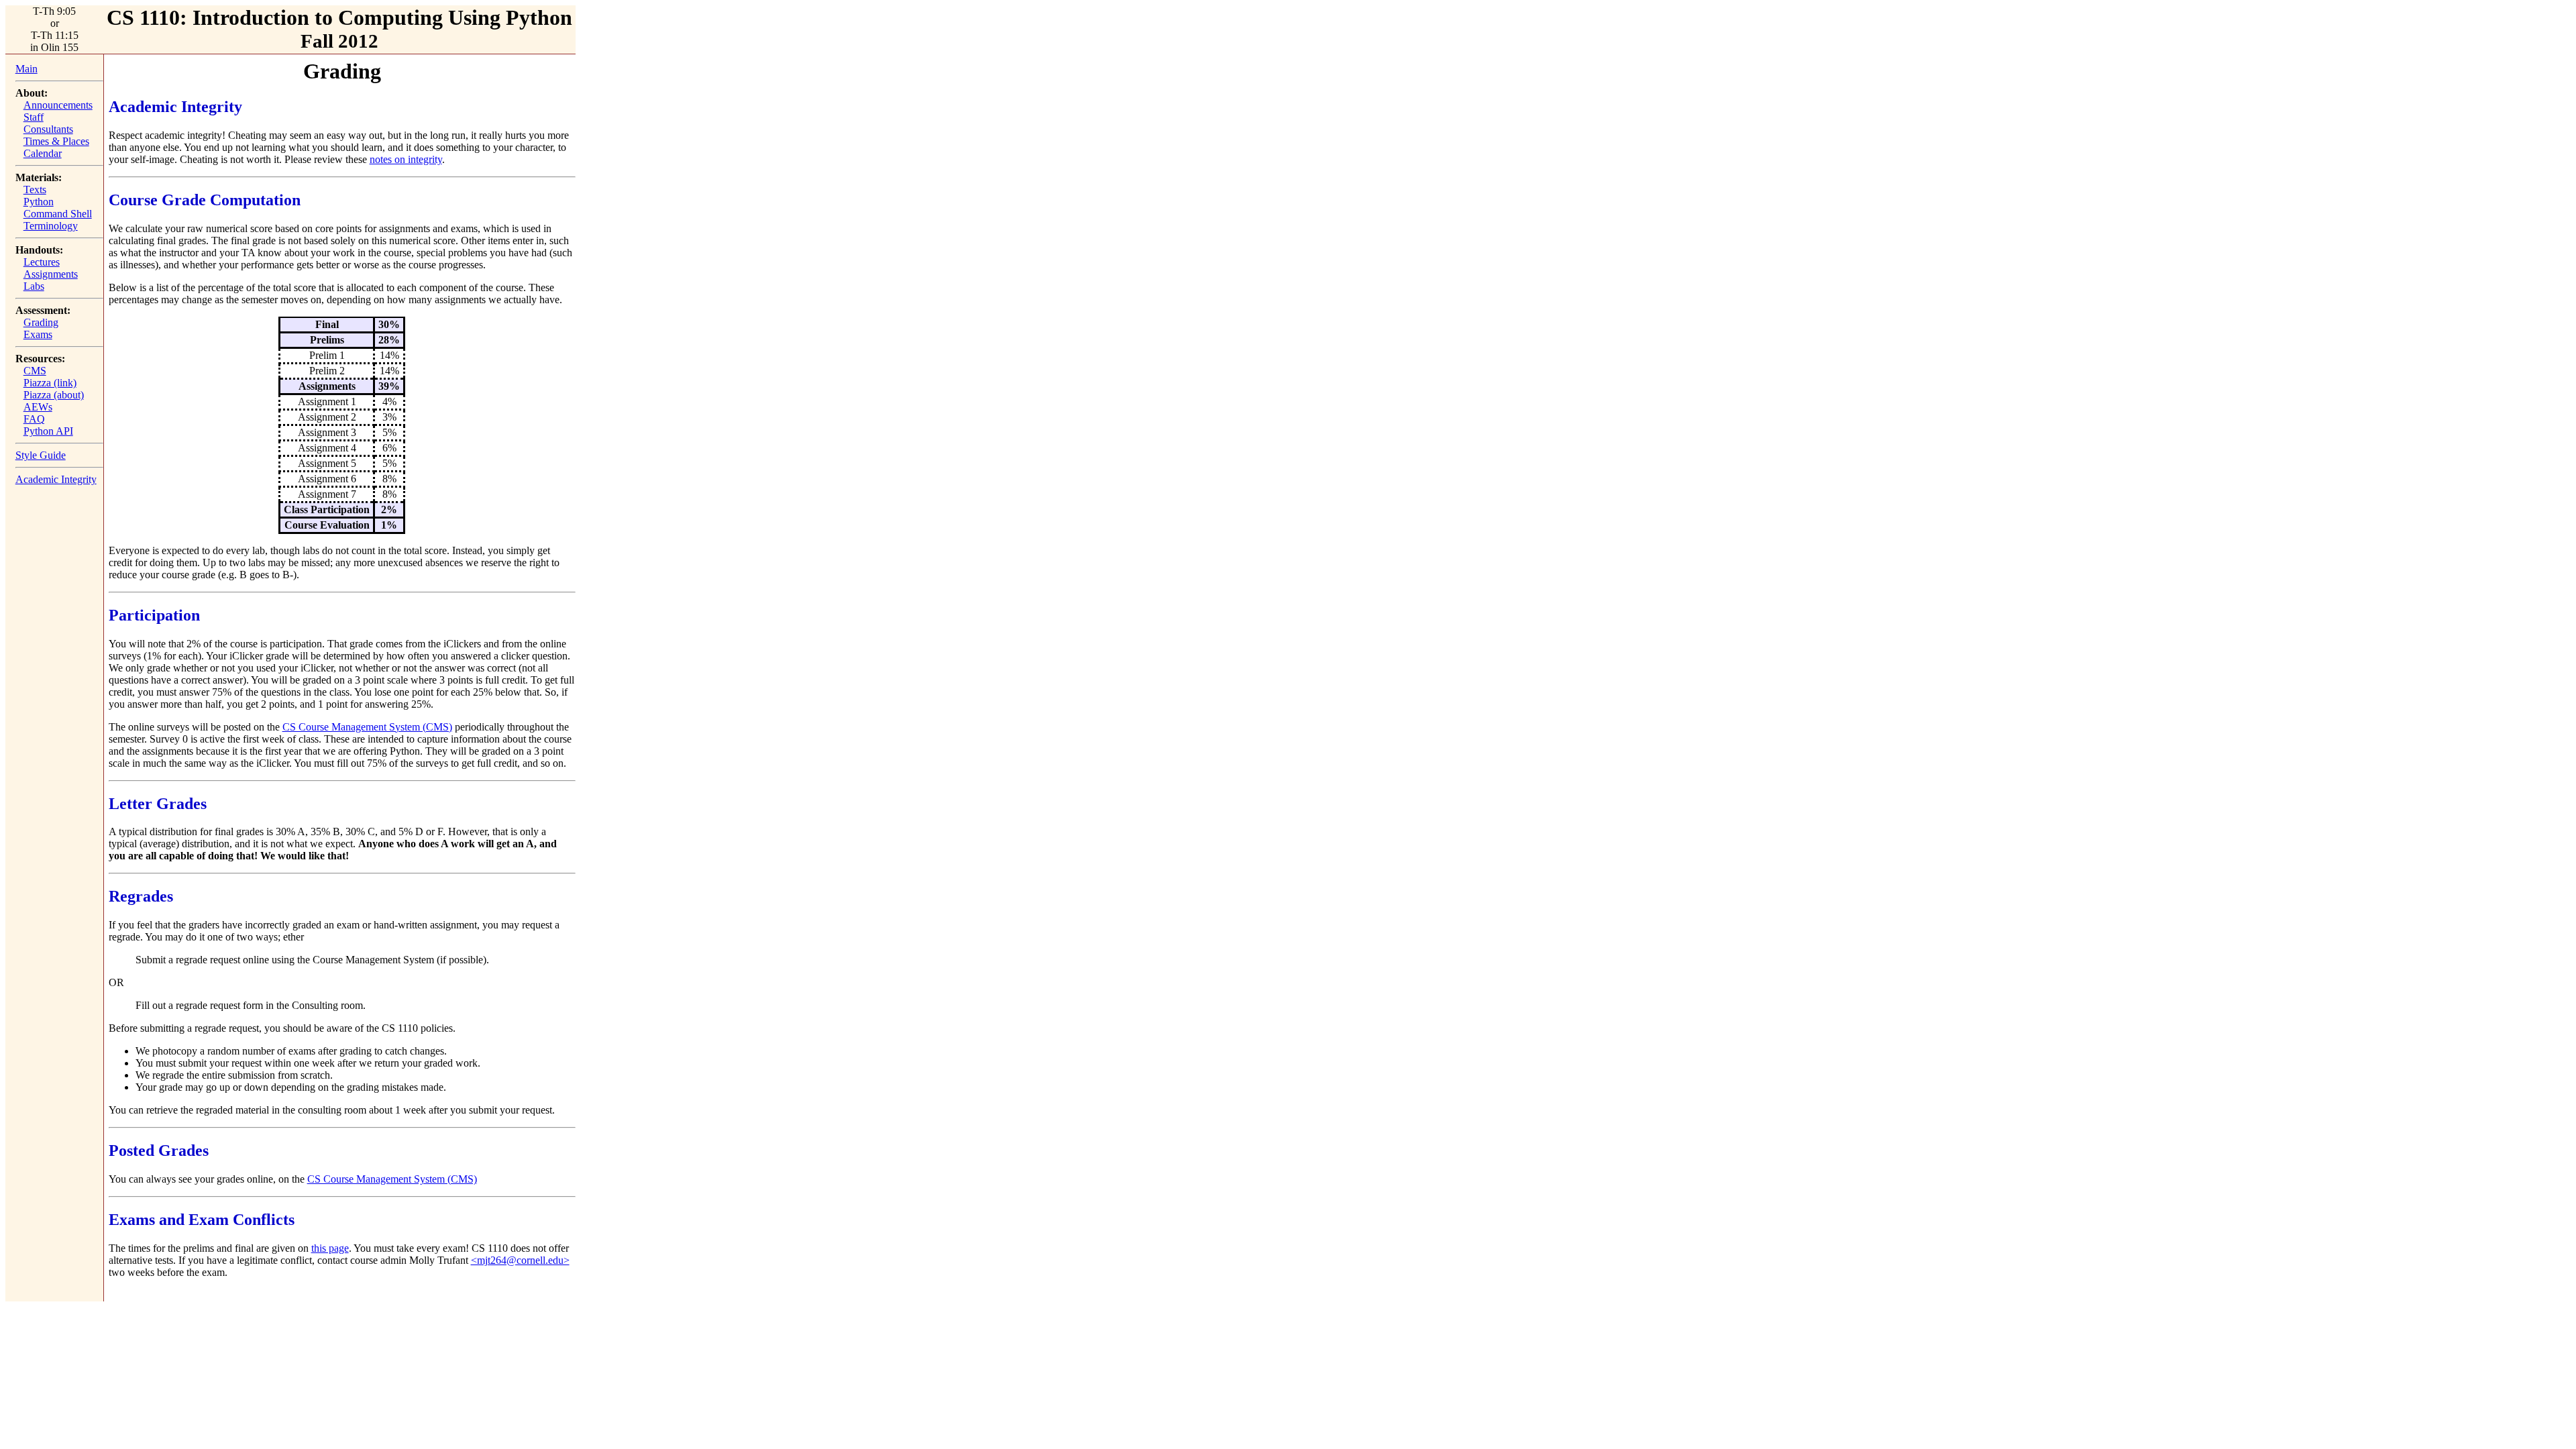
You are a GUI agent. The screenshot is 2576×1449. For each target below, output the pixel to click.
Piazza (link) (50, 383)
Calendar (43, 153)
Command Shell (58, 214)
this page (330, 1248)
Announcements (58, 105)
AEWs (38, 407)
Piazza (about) (54, 395)
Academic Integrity (56, 479)
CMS (35, 371)
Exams (38, 334)
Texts (35, 190)
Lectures (42, 262)
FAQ (34, 419)
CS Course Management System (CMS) (367, 727)
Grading (41, 322)
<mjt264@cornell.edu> (520, 1260)
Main (26, 69)
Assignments (51, 274)
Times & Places (56, 141)
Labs (34, 286)
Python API (48, 431)
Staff (34, 117)
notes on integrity (406, 159)
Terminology (51, 226)
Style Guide (41, 455)
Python (39, 202)
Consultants (48, 129)
